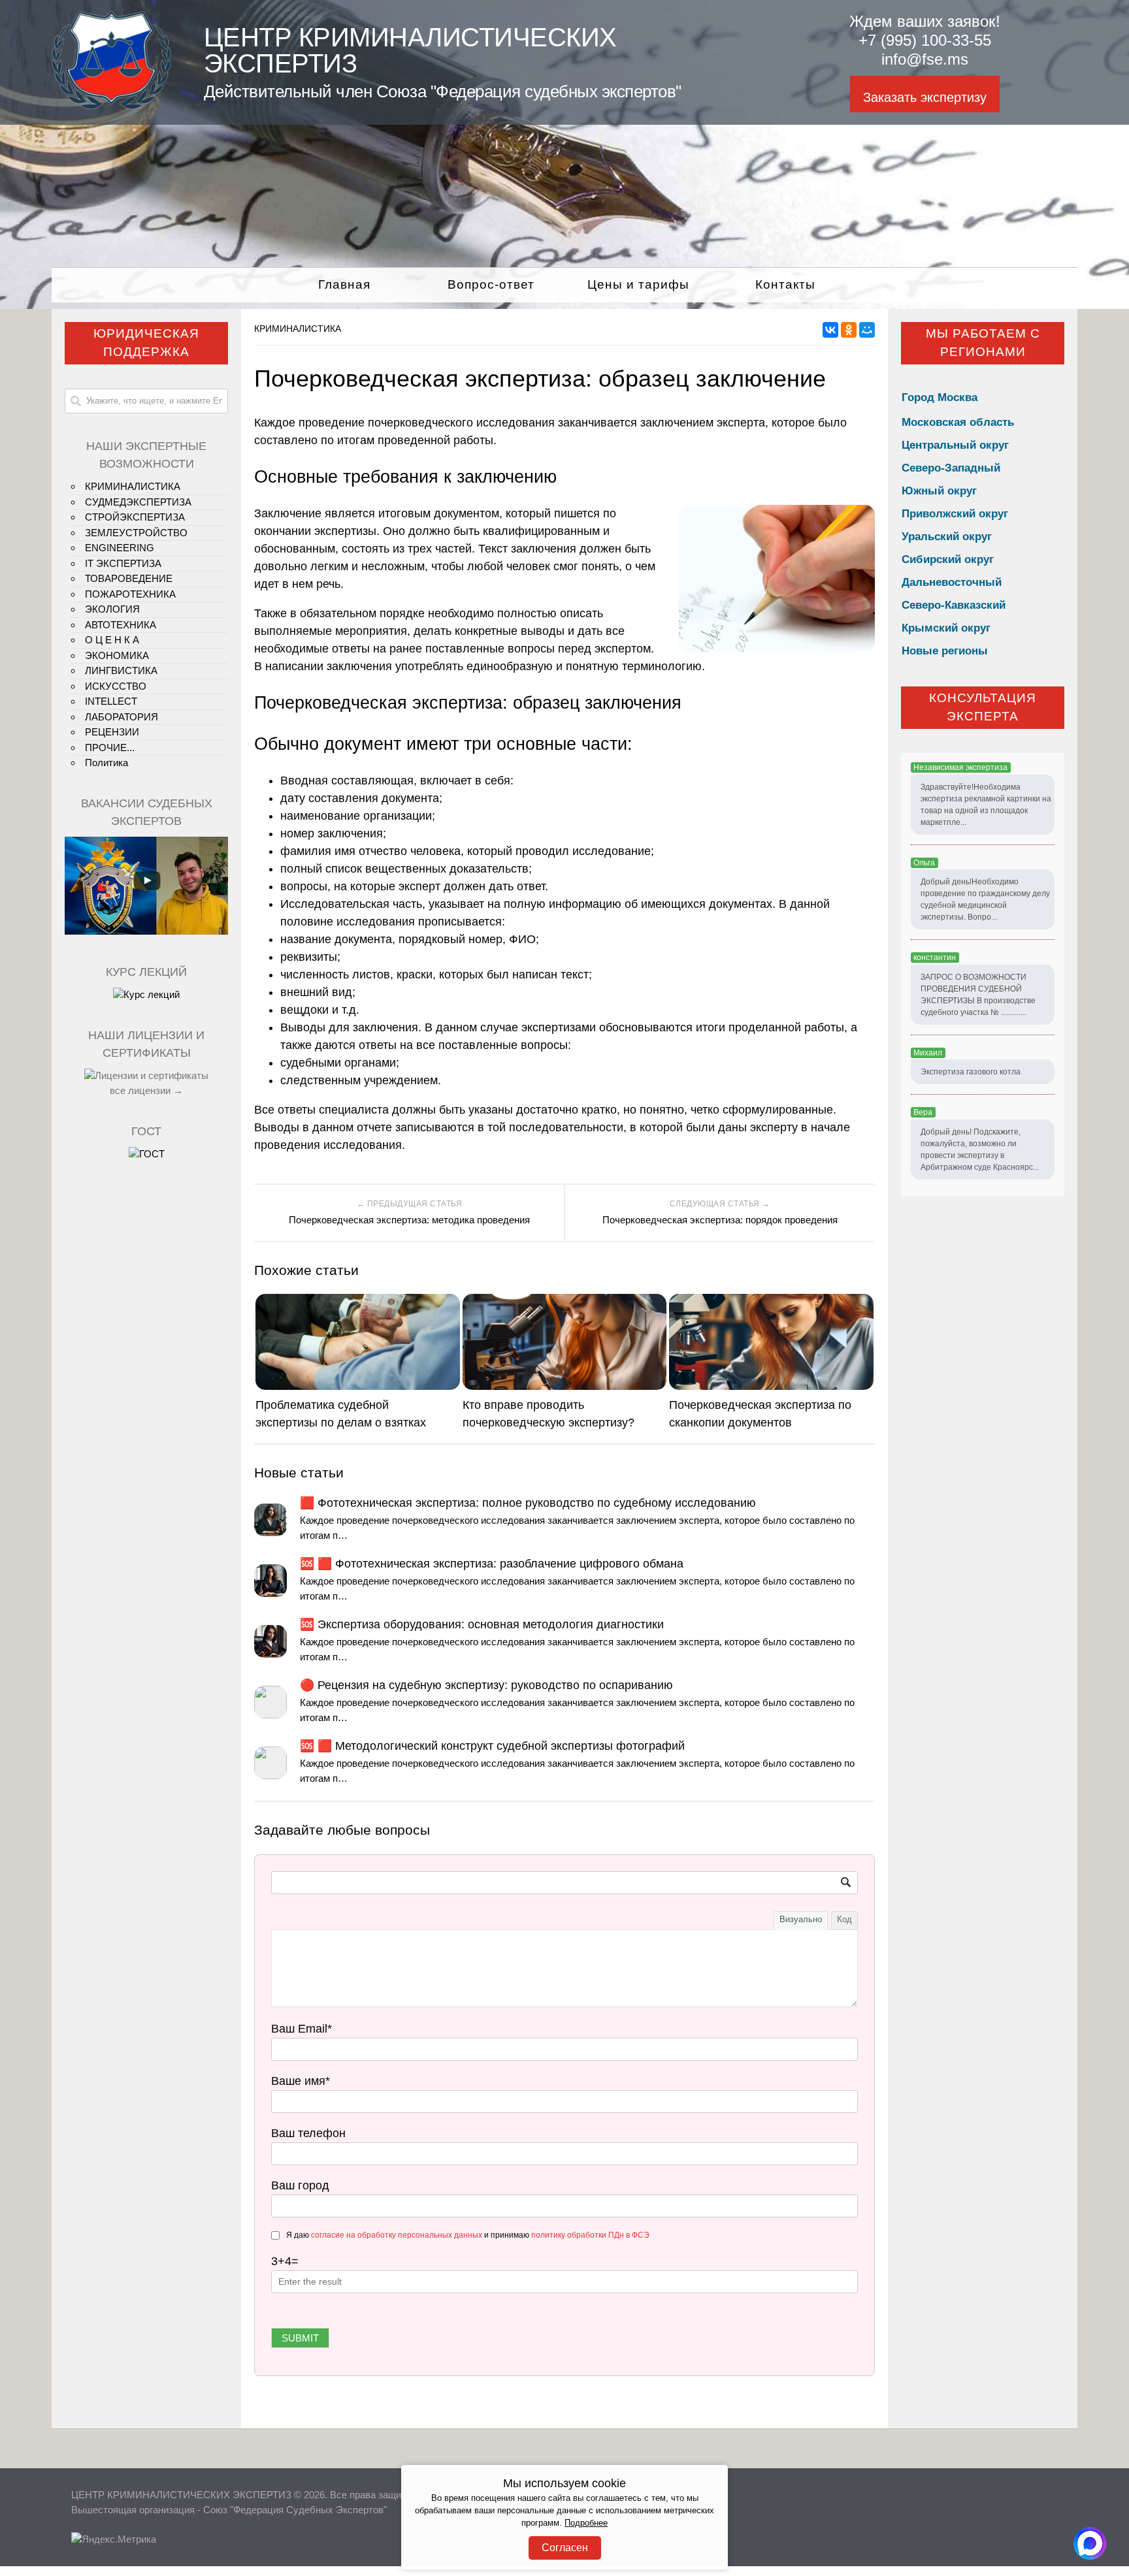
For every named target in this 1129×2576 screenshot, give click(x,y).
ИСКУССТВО (116, 686)
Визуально (801, 1919)
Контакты (785, 284)
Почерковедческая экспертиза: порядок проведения (720, 1220)
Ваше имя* (301, 2081)
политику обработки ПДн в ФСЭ (590, 2235)
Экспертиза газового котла (971, 1072)
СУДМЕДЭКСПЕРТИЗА (138, 502)
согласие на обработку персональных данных (397, 2235)
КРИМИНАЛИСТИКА (298, 329)
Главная (344, 284)
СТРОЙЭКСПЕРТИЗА (135, 517)
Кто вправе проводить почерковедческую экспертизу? (548, 1414)
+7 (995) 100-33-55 (925, 40)
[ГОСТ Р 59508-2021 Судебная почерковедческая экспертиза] (147, 1154)
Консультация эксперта (983, 707)
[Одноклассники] (849, 330)
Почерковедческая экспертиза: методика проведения (409, 1220)
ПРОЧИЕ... (110, 748)
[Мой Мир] (867, 330)
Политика (106, 763)
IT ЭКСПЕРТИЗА (123, 563)
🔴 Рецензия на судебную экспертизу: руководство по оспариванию (486, 1685)
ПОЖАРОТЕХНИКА (130, 594)
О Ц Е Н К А (112, 640)
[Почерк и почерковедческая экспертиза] (146, 994)
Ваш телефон (308, 2133)
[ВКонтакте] (830, 330)
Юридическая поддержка (146, 343)
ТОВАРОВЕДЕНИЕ (129, 578)
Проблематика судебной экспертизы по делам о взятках (341, 1414)
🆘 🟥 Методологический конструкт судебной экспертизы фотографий (492, 1746)
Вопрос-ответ (491, 284)
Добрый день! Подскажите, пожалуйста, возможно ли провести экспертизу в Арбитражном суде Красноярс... (980, 1150)
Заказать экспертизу (925, 97)
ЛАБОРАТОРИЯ (122, 717)
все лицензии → (146, 1090)
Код (844, 1919)
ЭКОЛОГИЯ (112, 609)
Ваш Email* (302, 2029)
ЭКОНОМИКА (117, 655)
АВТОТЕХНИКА (121, 625)
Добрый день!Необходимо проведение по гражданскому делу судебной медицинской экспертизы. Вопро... (985, 899)
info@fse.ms (925, 59)
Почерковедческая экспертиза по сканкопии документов (760, 1414)
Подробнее (586, 2523)
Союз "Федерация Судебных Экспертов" (295, 2510)
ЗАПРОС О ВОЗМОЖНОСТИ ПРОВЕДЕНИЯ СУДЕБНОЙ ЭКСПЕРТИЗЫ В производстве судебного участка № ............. (978, 995)
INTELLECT (111, 701)
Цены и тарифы (638, 284)
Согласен (565, 2548)
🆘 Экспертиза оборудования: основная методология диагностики (482, 1624)
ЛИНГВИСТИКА (121, 670)
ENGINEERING (120, 548)
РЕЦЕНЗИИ (112, 732)
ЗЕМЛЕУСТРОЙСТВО (136, 533)
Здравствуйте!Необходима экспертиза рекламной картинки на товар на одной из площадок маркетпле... (986, 805)
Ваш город (300, 2185)
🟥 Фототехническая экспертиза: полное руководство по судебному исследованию (528, 1503)
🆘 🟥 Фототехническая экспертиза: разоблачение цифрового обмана (492, 1564)
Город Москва (940, 397)
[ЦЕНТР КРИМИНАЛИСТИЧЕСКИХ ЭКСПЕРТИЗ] (111, 106)
